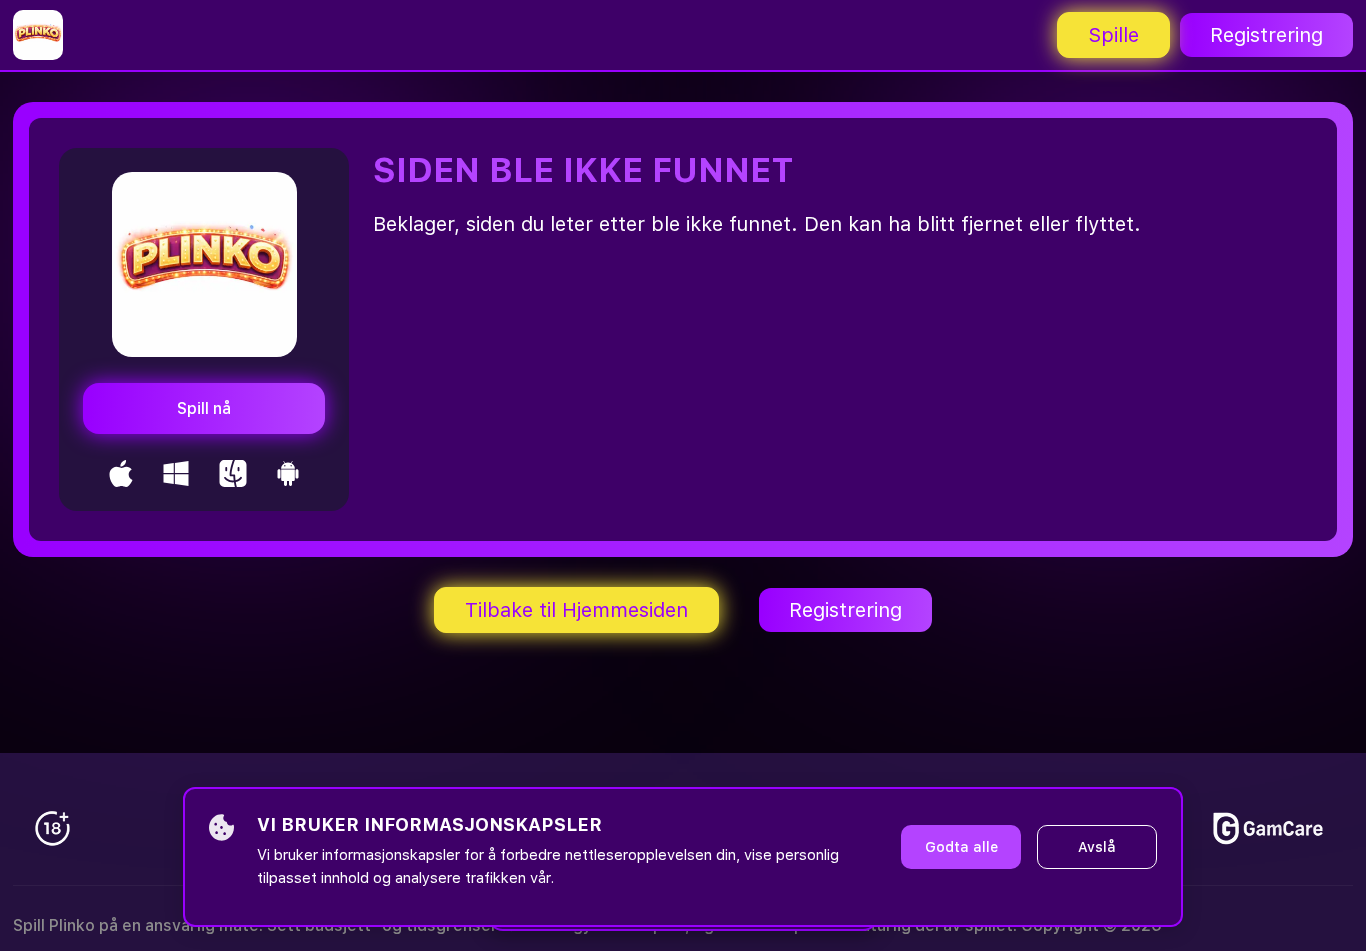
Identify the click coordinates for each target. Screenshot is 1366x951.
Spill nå (204, 408)
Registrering (1266, 35)
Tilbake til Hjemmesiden (576, 610)
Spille (1113, 35)
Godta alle (961, 847)
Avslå (1097, 847)
